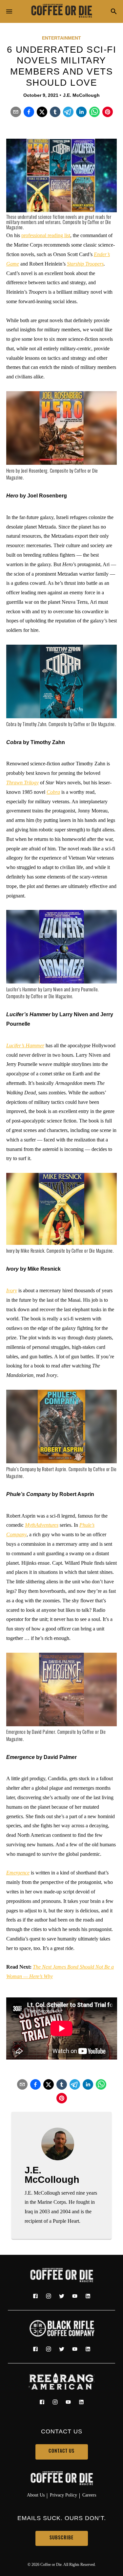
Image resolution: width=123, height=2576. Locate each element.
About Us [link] (36, 2495)
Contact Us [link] (61, 2452)
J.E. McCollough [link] (81, 95)
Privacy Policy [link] (63, 2495)
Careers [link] (89, 2495)
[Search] (114, 12)
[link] (62, 11)
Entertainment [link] (61, 38)
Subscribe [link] (61, 2538)
